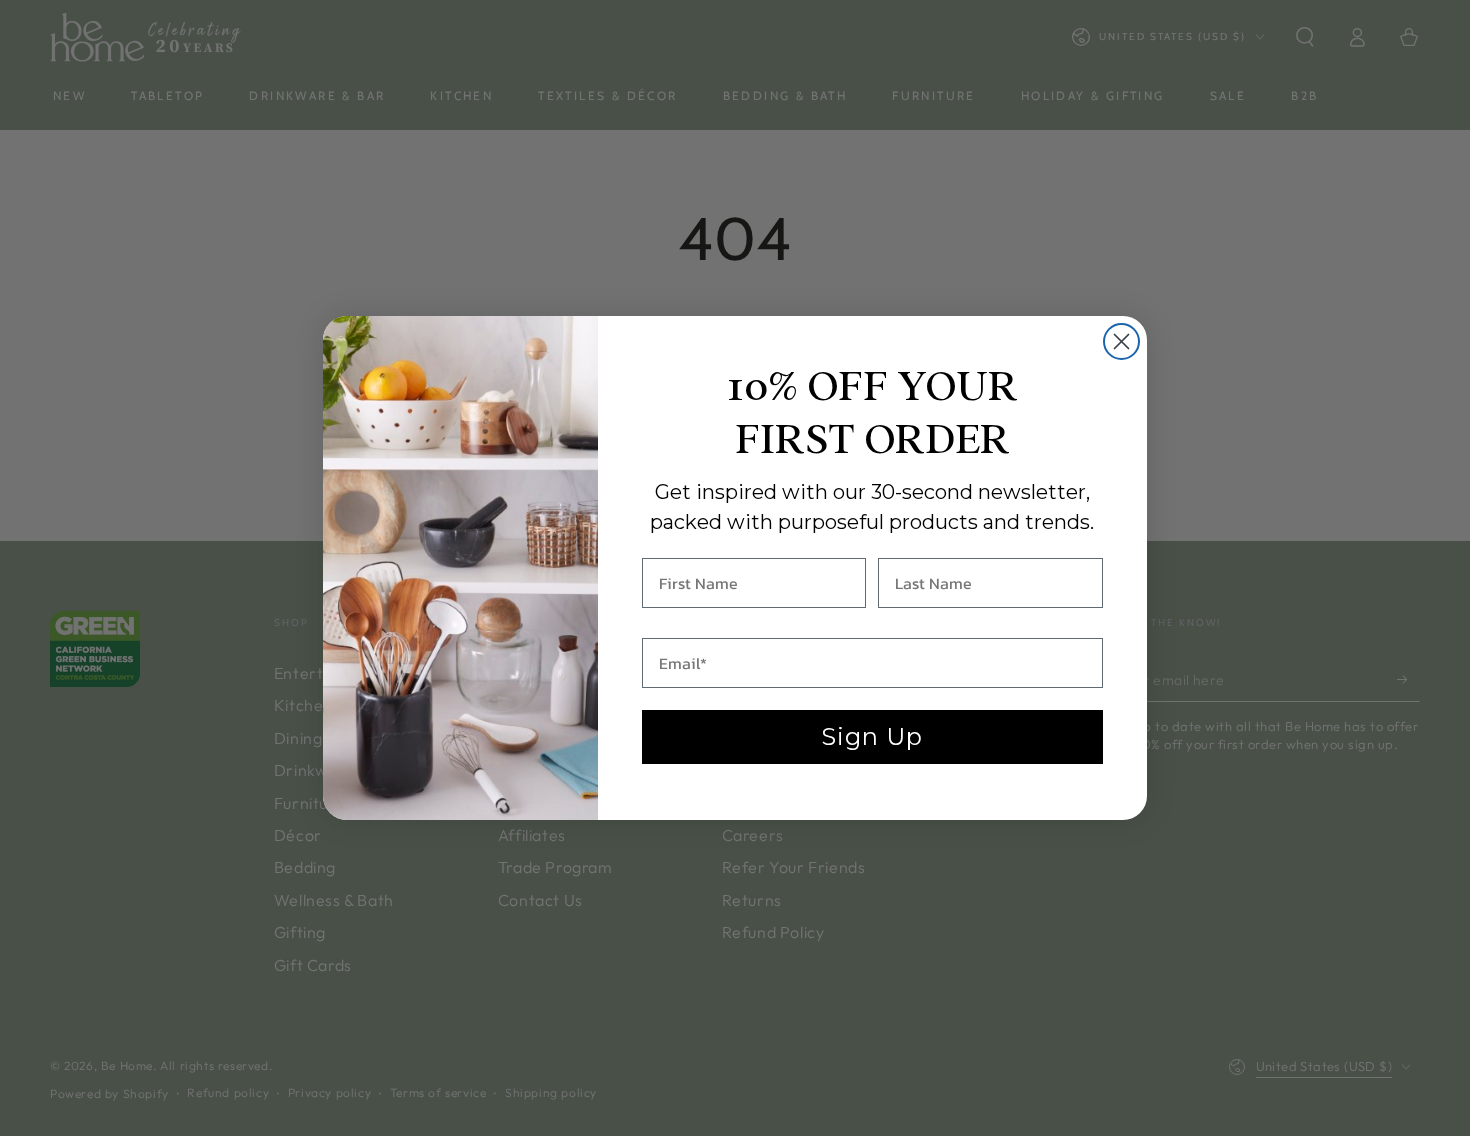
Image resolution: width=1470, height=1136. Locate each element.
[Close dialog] (1121, 341)
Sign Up (872, 736)
